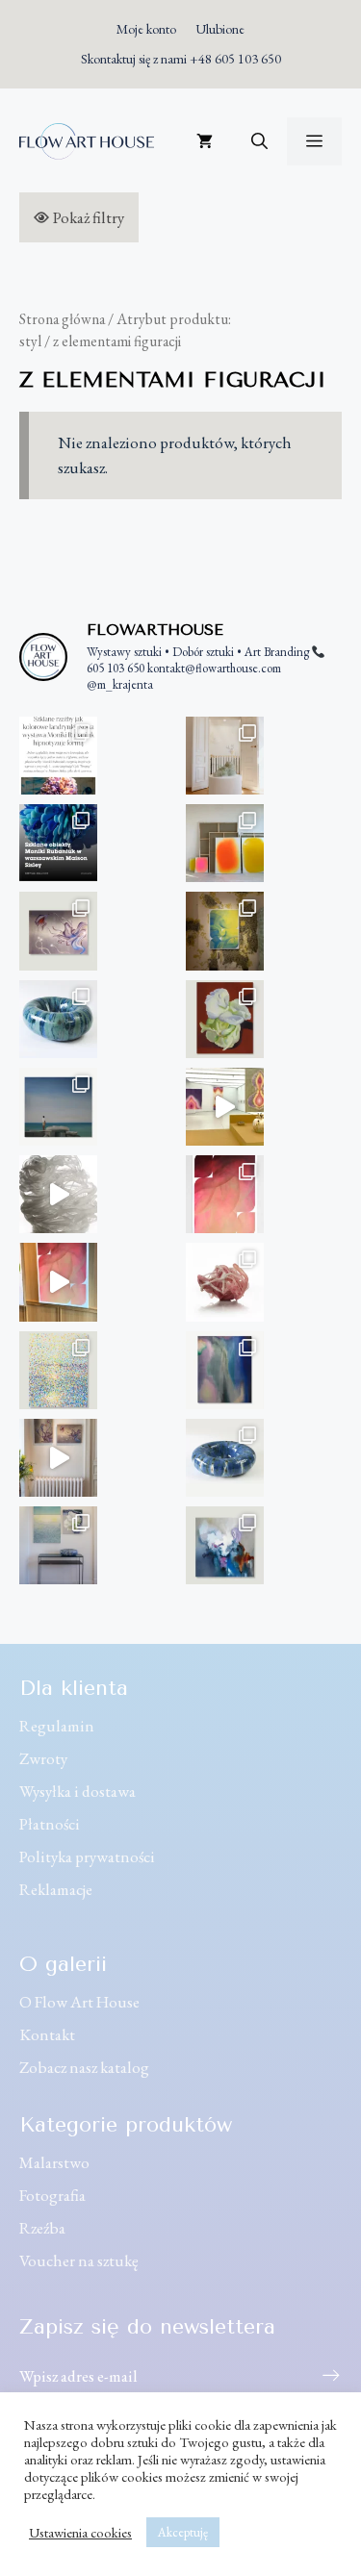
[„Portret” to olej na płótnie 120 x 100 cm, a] (225, 1545)
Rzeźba (42, 2228)
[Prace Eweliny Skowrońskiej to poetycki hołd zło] (58, 1458)
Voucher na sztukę (79, 2260)
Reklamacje (56, 1889)
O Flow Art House (79, 2002)
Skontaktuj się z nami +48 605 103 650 (181, 59)
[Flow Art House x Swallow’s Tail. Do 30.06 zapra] (58, 1282)
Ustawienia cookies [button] (80, 2533)
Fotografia (52, 2195)
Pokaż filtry (89, 217)
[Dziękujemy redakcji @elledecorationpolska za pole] (58, 756)
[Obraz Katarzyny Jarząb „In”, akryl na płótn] (225, 1194)
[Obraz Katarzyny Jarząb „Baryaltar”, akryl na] (225, 931)
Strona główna (62, 319)
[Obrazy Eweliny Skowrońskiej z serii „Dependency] (58, 931)
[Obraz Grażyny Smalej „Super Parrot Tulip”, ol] (225, 1019)
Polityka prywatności (87, 1856)
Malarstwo (54, 2162)
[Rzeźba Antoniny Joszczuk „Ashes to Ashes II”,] (225, 1282)
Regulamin (57, 1726)
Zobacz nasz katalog (84, 2067)
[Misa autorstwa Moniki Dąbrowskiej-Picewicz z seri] (58, 1019)
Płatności (50, 1824)
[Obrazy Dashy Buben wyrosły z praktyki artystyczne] (225, 843)
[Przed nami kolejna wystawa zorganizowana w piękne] (58, 843)
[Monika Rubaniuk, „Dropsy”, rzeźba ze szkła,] (225, 756)
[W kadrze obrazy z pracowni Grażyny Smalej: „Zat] (58, 1545)
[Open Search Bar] (259, 141)
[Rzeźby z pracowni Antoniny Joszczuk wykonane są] (58, 1194)
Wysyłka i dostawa (77, 1791)
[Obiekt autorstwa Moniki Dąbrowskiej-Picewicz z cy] (225, 1458)
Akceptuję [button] (183, 2532)
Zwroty (43, 1758)
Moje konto (146, 29)
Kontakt (47, 2034)
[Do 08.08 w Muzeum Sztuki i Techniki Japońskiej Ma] (225, 1107)
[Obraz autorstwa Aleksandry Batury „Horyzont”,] (58, 1107)
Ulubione (220, 29)
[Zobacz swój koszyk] (205, 141)
